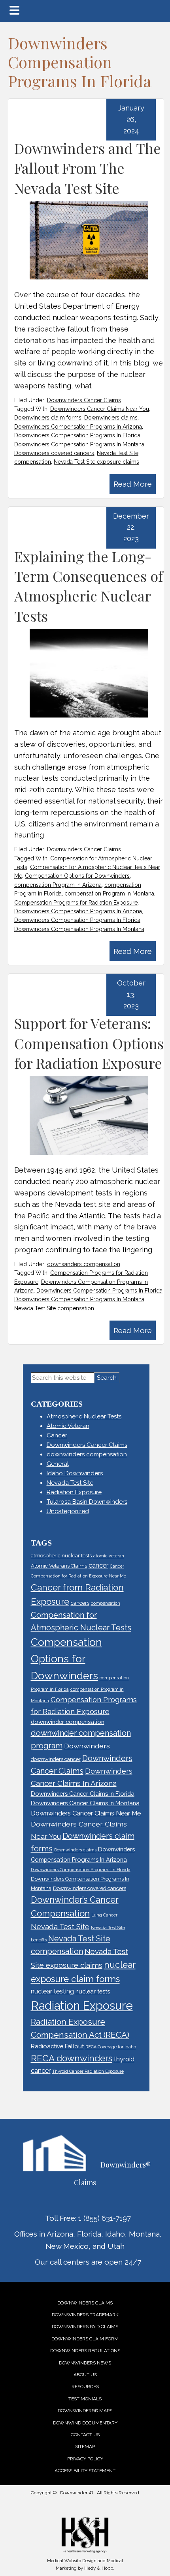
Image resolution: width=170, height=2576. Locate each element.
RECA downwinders (72, 2058)
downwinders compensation (84, 1264)
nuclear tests (93, 1991)
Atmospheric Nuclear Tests (84, 1416)
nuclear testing (52, 1991)
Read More (133, 484)
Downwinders (87, 1746)
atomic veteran (109, 1556)
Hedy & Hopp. (99, 2568)
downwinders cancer (56, 1759)
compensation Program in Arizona (58, 885)
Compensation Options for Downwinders (77, 876)
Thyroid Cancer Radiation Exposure (88, 2071)
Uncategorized (68, 1511)
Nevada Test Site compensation (54, 1308)
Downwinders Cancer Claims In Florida (83, 1794)
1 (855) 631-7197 (105, 2218)
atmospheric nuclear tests (61, 1556)
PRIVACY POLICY (85, 2459)
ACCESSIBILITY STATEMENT (85, 2471)
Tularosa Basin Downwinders (87, 1502)
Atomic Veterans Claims (59, 1566)
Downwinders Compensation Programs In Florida (77, 435)
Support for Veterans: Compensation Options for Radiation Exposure (89, 1043)
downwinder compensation (68, 1722)
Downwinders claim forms (48, 418)
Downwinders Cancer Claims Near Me (86, 1813)
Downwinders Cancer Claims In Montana (85, 1803)
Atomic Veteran (68, 1426)
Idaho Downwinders (75, 1473)
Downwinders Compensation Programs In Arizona (78, 427)
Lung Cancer (104, 1915)
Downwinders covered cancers (54, 453)
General (58, 1464)
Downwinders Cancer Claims (84, 400)
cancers (80, 1603)
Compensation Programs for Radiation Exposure (76, 903)
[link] (85, 2303)
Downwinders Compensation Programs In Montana (79, 444)
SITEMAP (85, 2447)
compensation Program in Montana (109, 894)
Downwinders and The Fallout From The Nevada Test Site (88, 168)
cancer (98, 1565)
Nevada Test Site (70, 1483)
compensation (106, 1603)
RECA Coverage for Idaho (111, 2047)
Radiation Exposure (74, 1492)
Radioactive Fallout (57, 2046)
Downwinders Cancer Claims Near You (100, 409)
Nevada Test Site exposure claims (96, 462)
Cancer (57, 1435)
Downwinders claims (111, 418)
